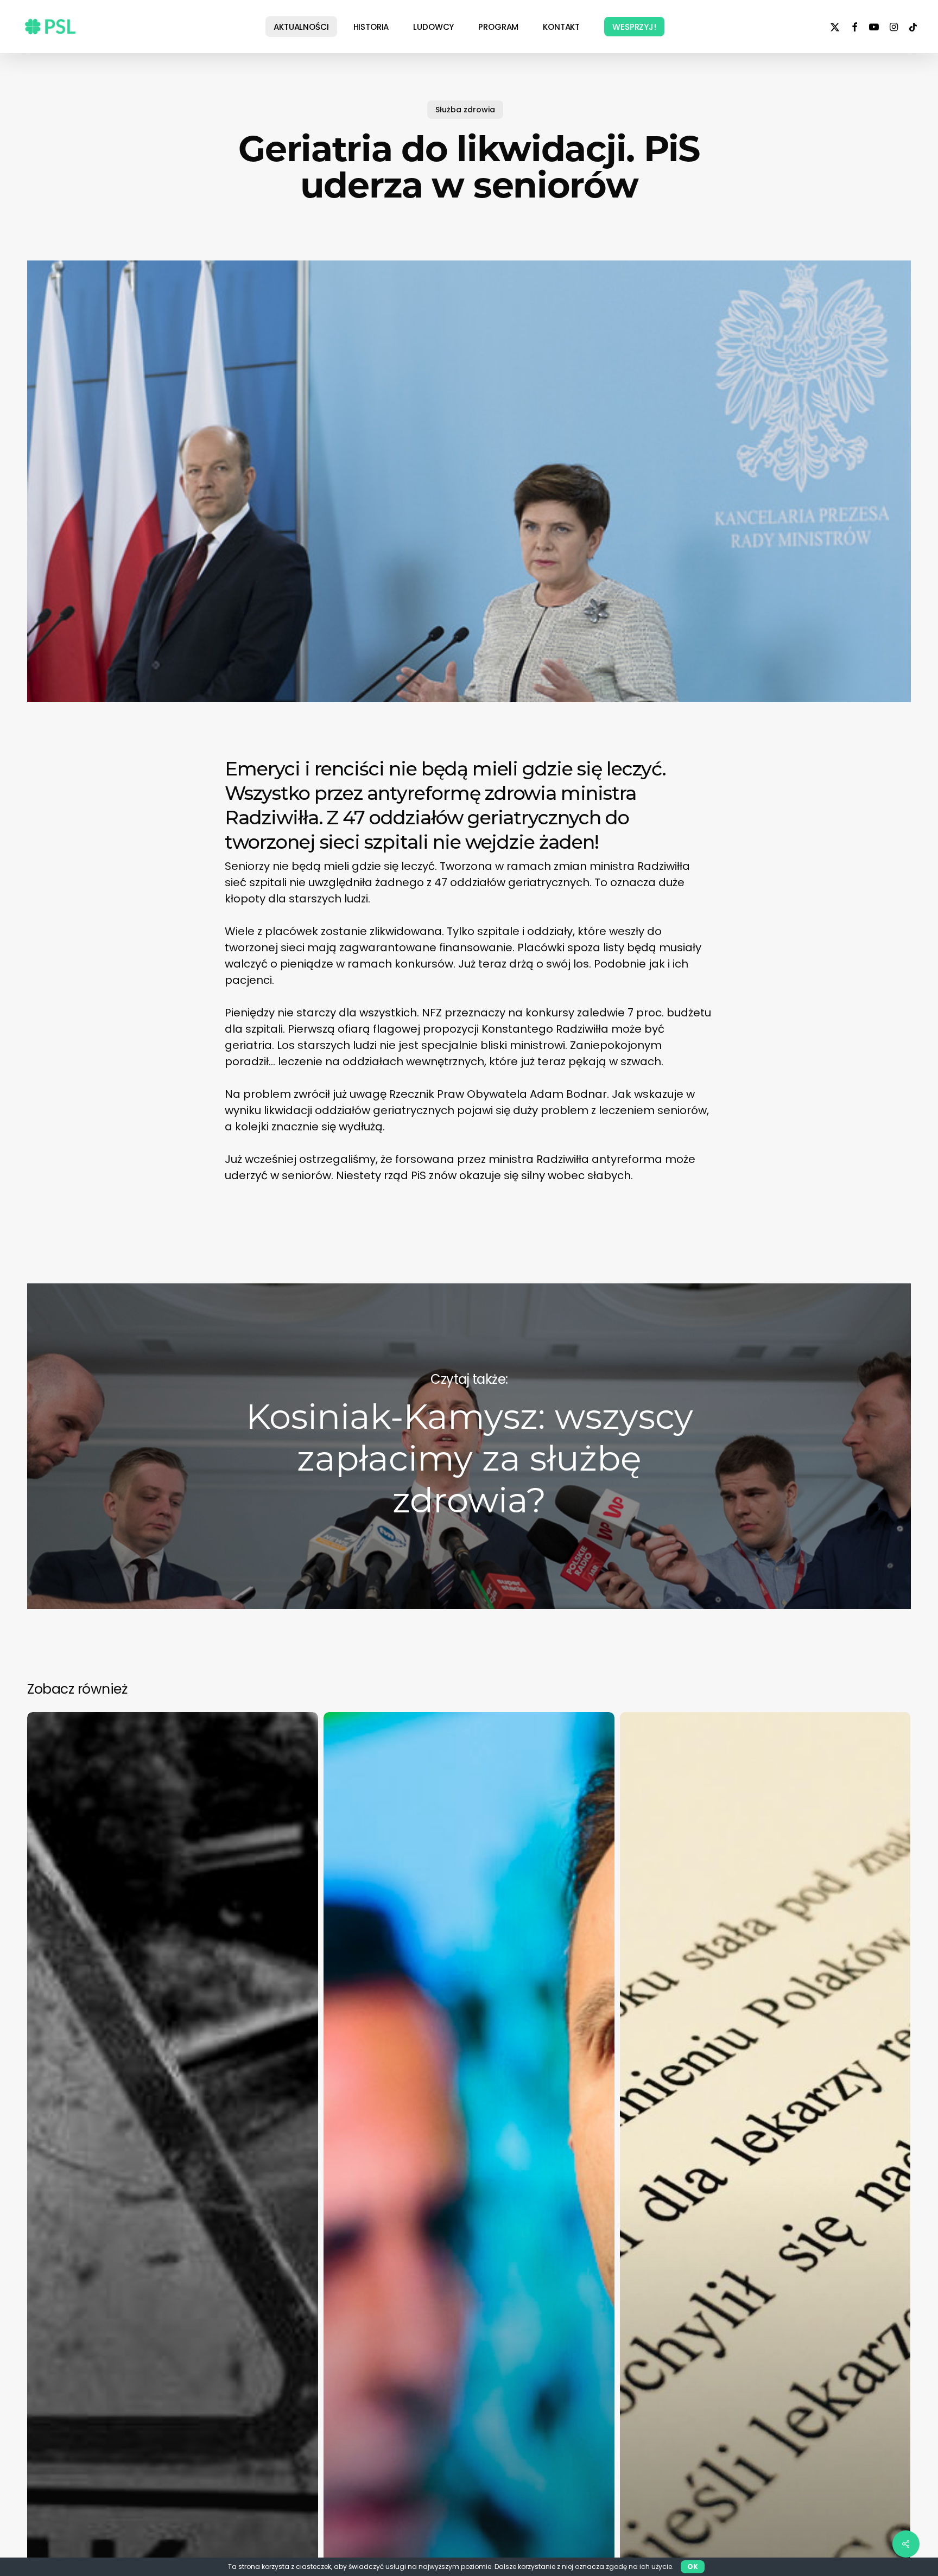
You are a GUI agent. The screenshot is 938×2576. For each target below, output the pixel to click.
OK (693, 2567)
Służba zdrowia (465, 110)
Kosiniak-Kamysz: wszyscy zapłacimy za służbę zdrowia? (469, 1446)
